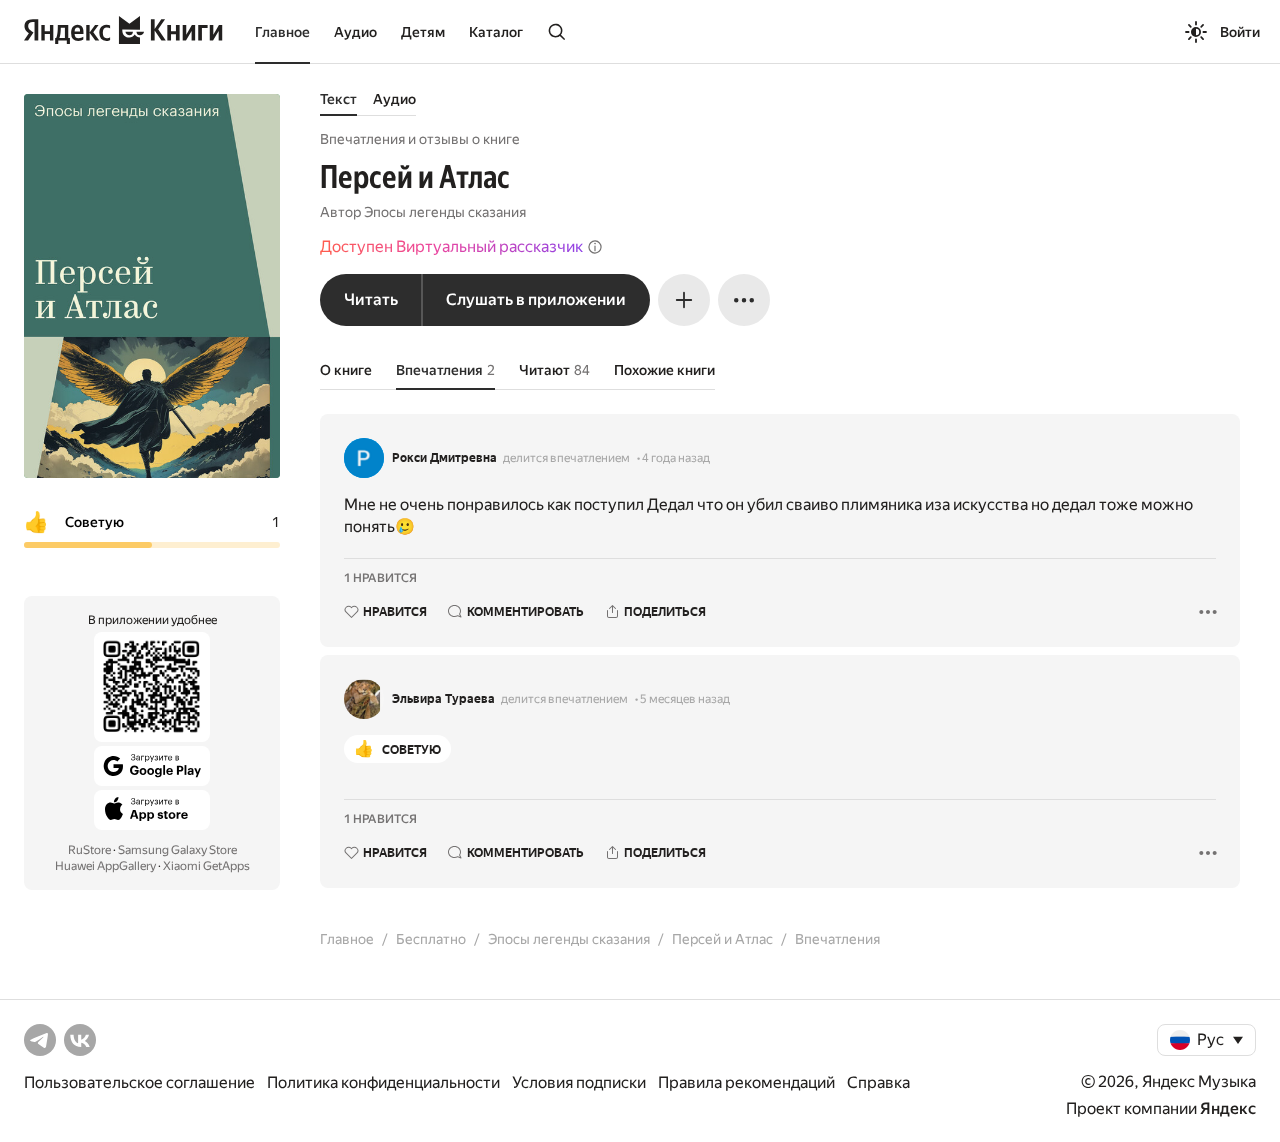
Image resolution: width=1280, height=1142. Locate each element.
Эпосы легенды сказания (445, 212)
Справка (878, 1082)
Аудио (355, 32)
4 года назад (676, 458)
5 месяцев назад (685, 699)
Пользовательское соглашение (139, 1082)
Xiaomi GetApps (206, 866)
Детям (423, 32)
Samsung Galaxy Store (177, 850)
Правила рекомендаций (746, 1082)
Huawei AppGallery (105, 866)
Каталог (496, 32)
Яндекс (1228, 1108)
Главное (282, 32)
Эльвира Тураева (443, 699)
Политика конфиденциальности (383, 1082)
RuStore (89, 850)
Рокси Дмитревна (444, 458)
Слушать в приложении (536, 299)
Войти (1240, 32)
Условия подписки (579, 1082)
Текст (338, 99)
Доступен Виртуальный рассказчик (451, 246)
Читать (371, 299)
